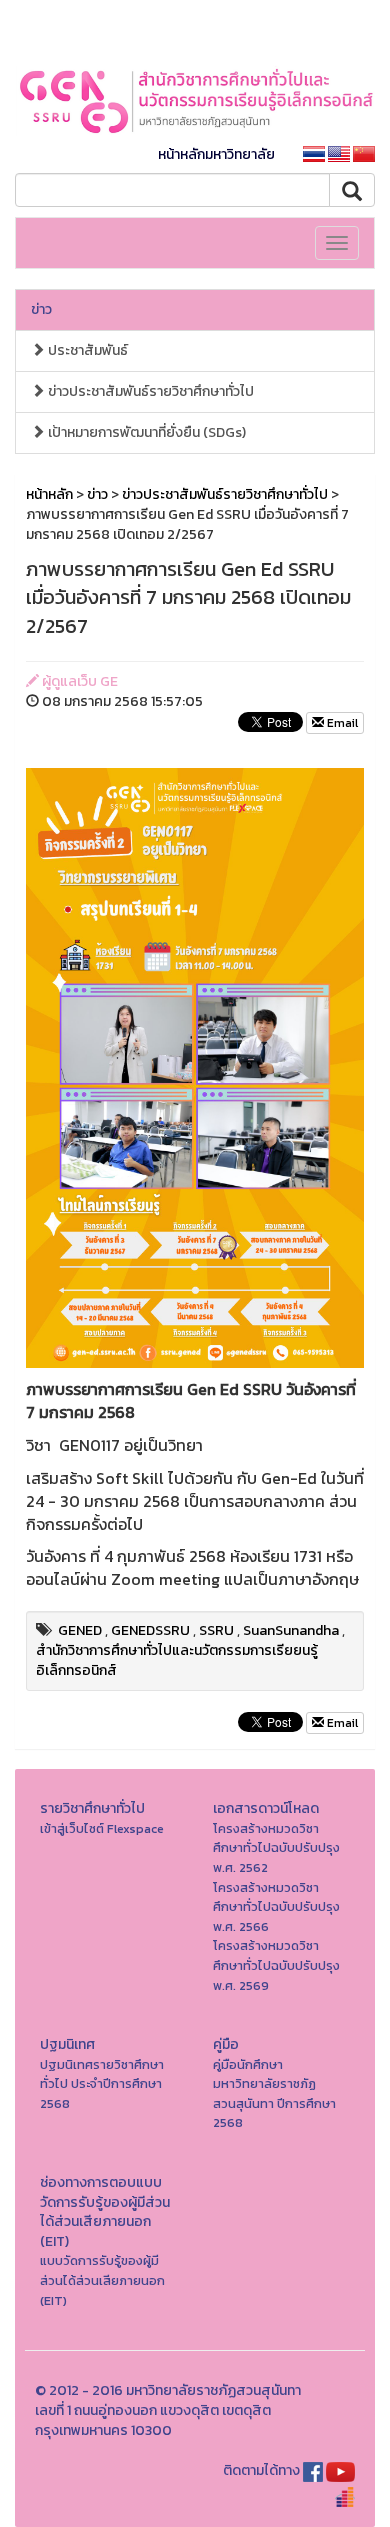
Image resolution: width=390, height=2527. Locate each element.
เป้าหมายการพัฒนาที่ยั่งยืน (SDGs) (145, 432)
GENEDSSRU (150, 1630)
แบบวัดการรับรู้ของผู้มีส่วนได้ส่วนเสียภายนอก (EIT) (102, 2280)
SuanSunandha (291, 1630)
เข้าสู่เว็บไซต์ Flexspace (102, 1828)
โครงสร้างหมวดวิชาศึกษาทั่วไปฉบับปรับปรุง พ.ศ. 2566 (276, 1907)
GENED (80, 1630)
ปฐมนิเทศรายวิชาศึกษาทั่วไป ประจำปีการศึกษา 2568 (102, 2084)
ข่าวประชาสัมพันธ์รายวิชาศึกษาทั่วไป (149, 391)
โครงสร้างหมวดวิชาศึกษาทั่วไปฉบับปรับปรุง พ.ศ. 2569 (276, 1965)
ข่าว (41, 309)
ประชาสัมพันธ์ (86, 350)
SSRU (216, 1630)
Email (341, 723)
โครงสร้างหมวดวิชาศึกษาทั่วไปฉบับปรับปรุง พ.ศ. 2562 (276, 1848)
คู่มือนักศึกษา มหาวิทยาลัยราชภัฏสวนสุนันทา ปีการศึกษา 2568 (274, 2094)
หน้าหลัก (49, 494)
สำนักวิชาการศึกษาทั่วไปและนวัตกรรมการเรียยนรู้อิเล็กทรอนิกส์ (177, 1660)
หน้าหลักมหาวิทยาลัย (216, 154)
